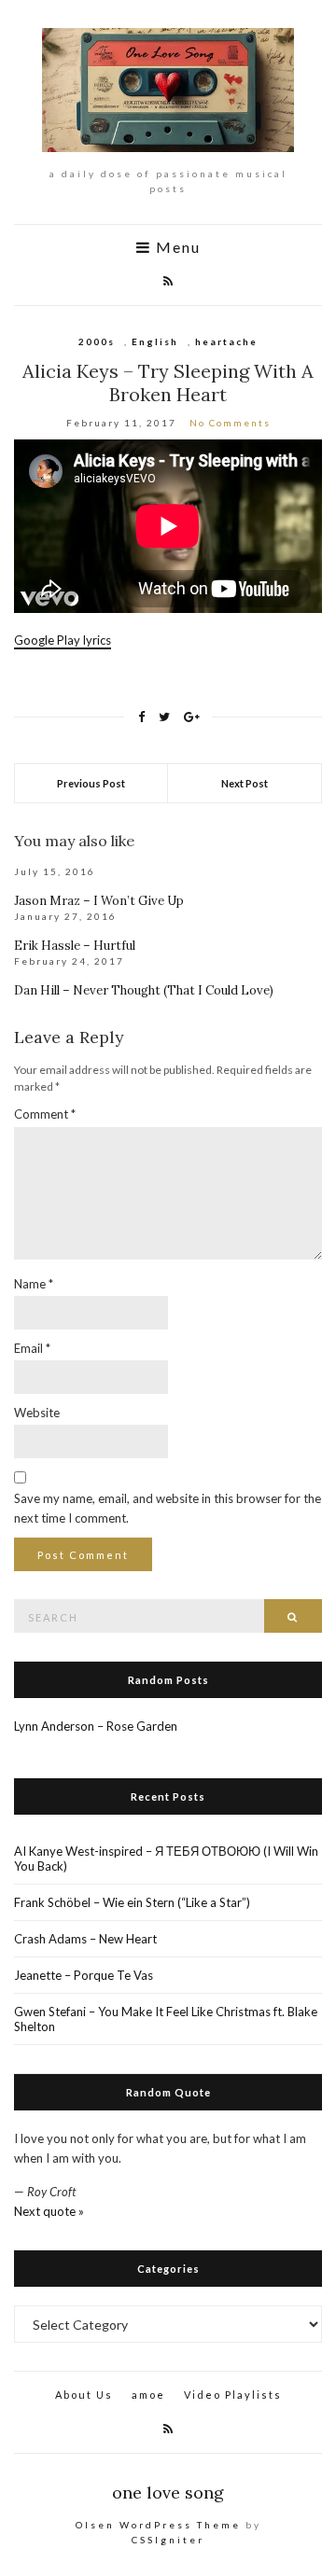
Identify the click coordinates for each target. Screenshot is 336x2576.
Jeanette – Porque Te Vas (84, 1975)
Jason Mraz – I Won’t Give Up (99, 901)
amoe (148, 2395)
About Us (84, 2395)
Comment (45, 1114)
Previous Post (91, 783)
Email (32, 1348)
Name (34, 1284)
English (155, 341)
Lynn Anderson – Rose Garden (96, 1726)
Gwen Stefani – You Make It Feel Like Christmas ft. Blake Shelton (166, 2019)
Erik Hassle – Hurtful (75, 946)
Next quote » (49, 2211)
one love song (168, 2492)
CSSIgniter (168, 2540)
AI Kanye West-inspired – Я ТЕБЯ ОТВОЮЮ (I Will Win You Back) (166, 1859)
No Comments (230, 423)
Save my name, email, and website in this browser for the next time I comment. (168, 1508)
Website (37, 1413)
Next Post (245, 783)
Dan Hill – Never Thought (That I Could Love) (144, 990)
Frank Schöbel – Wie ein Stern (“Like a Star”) (132, 1902)
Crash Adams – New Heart (85, 1939)
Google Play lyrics (63, 640)
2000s (97, 341)
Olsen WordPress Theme (158, 2525)
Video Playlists (233, 2395)
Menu (176, 248)
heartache (226, 341)
